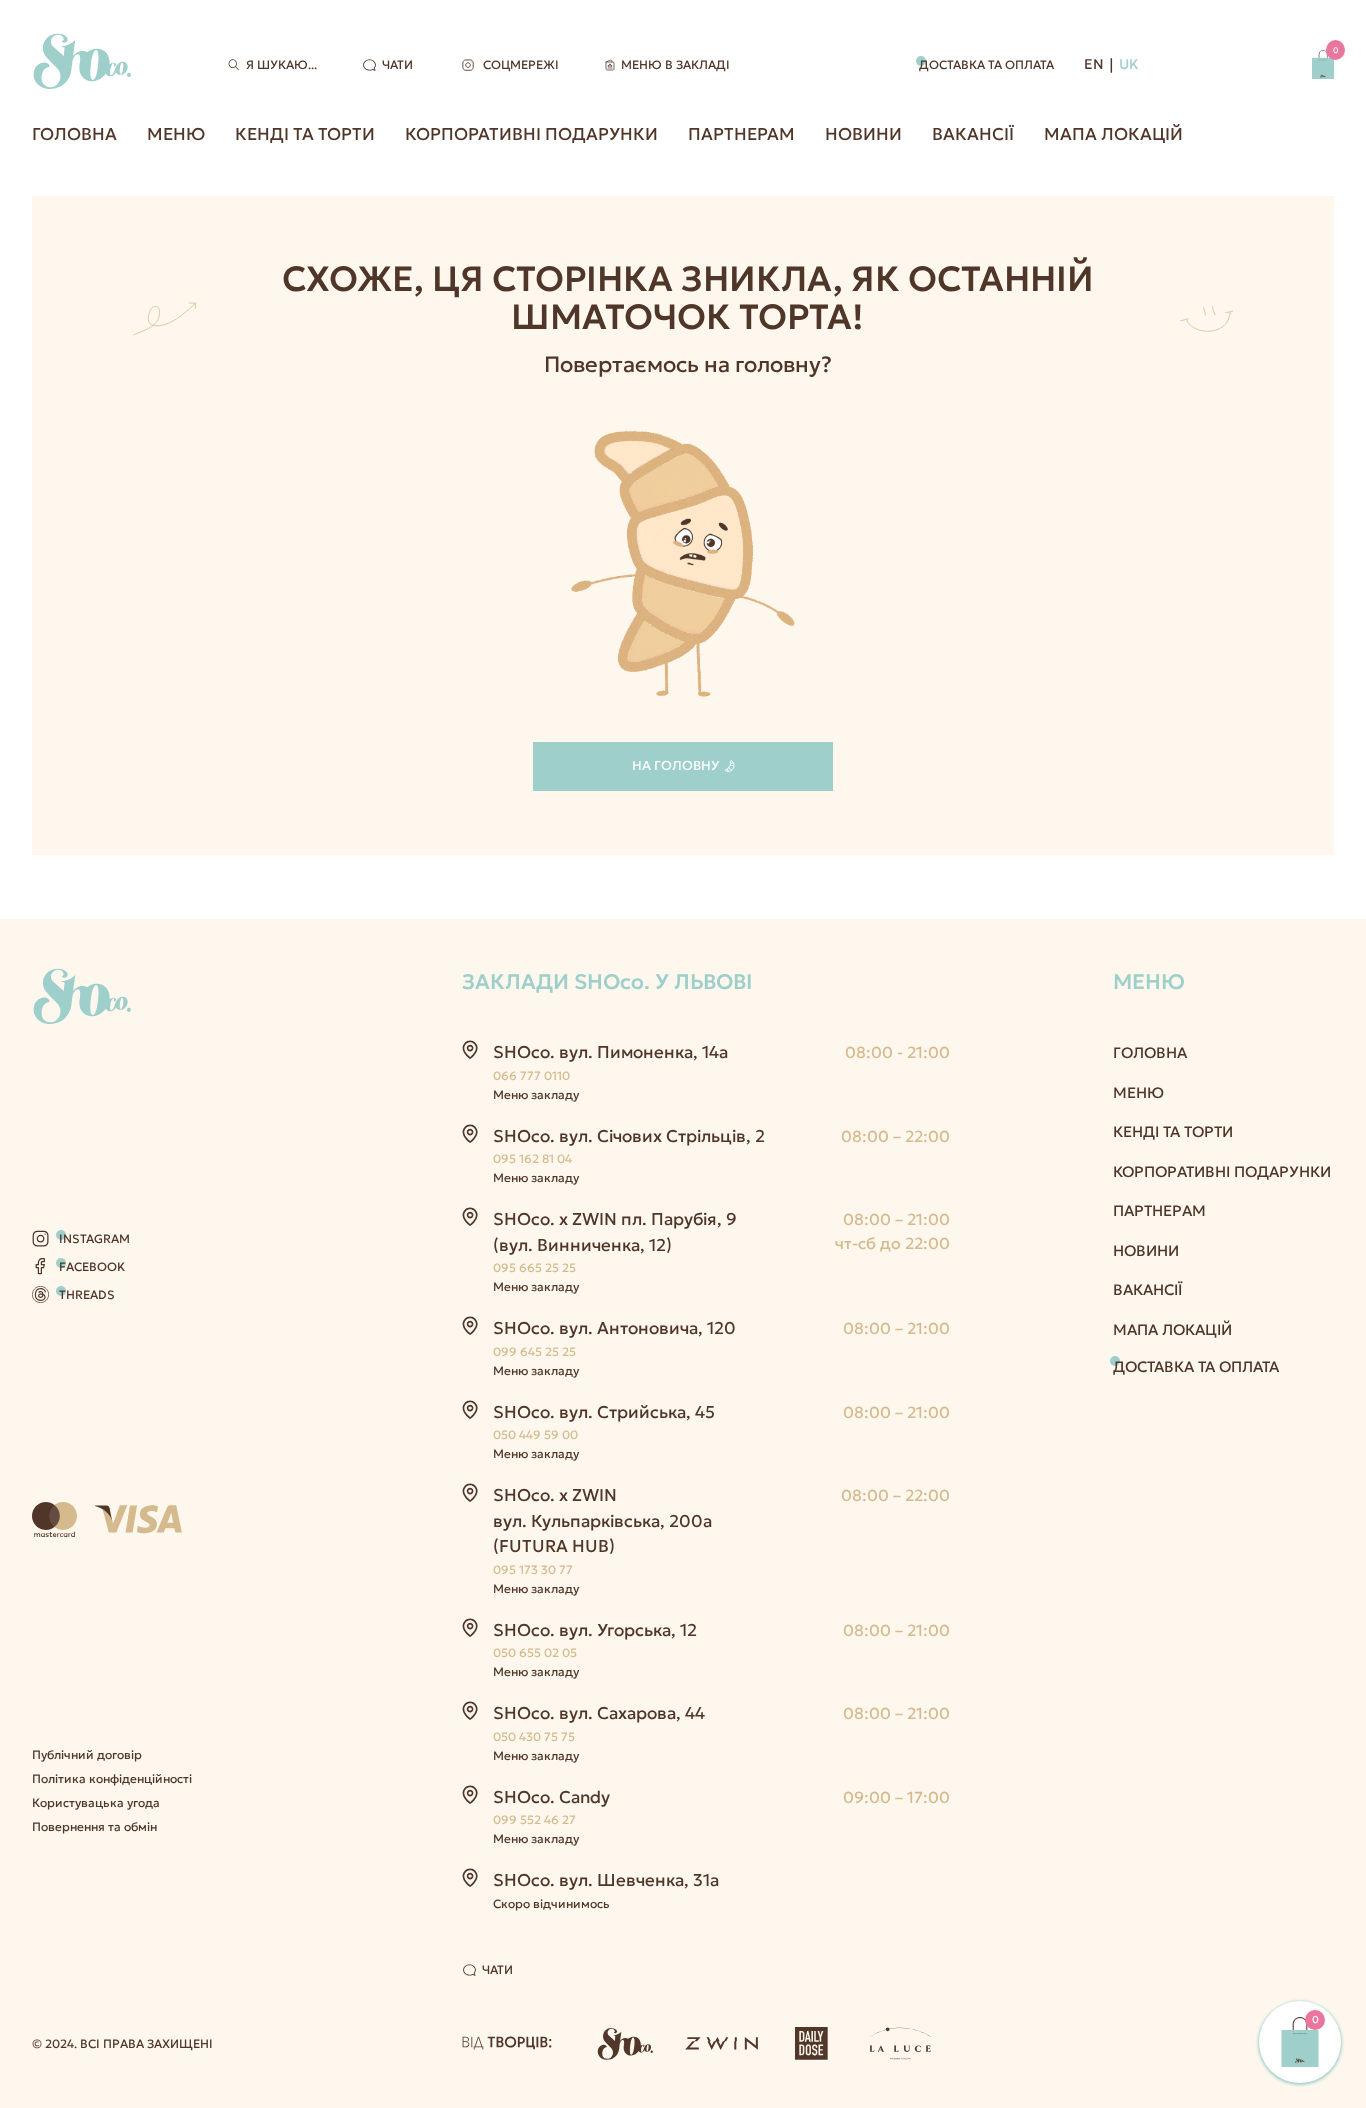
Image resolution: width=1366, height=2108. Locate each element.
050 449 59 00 (535, 1434)
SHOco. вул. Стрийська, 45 (604, 1412)
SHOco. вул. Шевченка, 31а (606, 1880)
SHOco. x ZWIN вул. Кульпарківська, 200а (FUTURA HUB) (602, 1520)
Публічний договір (87, 1754)
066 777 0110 (531, 1075)
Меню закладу (536, 1094)
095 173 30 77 (533, 1569)
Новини (863, 134)
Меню (176, 134)
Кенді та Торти (305, 134)
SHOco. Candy (551, 1797)
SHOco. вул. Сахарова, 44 (599, 1713)
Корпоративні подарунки (531, 134)
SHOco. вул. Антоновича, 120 (614, 1328)
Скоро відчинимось (551, 1903)
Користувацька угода (96, 1802)
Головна (74, 134)
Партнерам (741, 134)
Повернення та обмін (94, 1826)
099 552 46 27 (534, 1819)
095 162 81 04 (532, 1158)
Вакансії (973, 134)
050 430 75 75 (534, 1736)
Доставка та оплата (986, 64)
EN (1094, 64)
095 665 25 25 (534, 1267)
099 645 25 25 (534, 1351)
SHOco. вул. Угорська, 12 (595, 1630)
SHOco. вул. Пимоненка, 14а (610, 1052)
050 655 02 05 (535, 1652)
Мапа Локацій (1113, 134)
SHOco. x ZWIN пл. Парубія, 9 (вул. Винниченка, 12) (615, 1232)
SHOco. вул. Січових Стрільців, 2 (629, 1136)
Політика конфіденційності (112, 1778)
